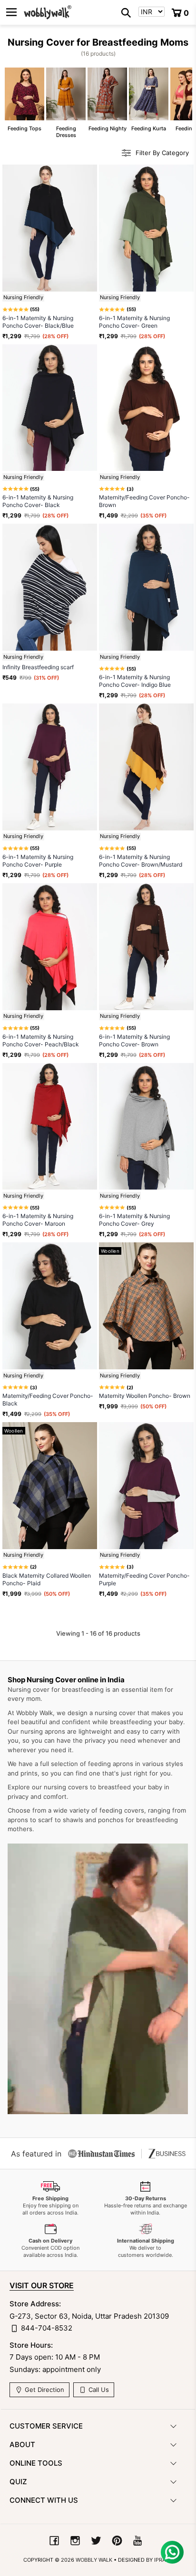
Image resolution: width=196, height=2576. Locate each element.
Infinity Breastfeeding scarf (38, 667)
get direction (44, 2390)
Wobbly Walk (94, 2560)
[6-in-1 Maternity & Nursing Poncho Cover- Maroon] (50, 1127)
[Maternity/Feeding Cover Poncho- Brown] (146, 408)
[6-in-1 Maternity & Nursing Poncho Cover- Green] (146, 228)
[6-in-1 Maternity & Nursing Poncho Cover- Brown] (146, 947)
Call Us (98, 2390)
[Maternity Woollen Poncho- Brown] (146, 1306)
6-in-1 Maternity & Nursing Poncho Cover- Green (134, 322)
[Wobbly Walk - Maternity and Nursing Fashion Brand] (48, 12)
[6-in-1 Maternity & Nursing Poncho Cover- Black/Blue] (50, 228)
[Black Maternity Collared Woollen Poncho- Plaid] (50, 1486)
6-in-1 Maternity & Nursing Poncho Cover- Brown (134, 1040)
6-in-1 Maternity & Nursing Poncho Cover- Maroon (38, 1220)
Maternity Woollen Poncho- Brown (145, 1396)
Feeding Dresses (66, 103)
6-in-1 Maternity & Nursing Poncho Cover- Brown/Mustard (141, 861)
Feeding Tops (24, 100)
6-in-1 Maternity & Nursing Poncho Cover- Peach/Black (41, 1040)
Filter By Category (162, 153)
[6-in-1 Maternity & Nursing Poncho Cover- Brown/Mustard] (146, 767)
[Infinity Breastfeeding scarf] (50, 587)
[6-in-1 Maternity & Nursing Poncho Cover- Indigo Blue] (146, 587)
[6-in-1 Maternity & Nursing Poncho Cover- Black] (50, 408)
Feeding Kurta (149, 100)
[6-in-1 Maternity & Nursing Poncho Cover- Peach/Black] (50, 947)
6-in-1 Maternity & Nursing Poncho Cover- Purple (38, 861)
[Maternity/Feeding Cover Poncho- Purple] (146, 1486)
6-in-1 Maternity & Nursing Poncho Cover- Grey (134, 1220)
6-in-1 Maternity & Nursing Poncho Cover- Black (38, 501)
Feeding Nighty (107, 100)
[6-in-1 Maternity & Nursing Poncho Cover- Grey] (146, 1127)
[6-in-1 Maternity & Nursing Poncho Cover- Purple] (50, 767)
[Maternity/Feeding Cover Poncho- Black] (50, 1306)
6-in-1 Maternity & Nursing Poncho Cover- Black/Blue (38, 322)
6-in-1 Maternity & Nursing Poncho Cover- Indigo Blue (135, 681)
